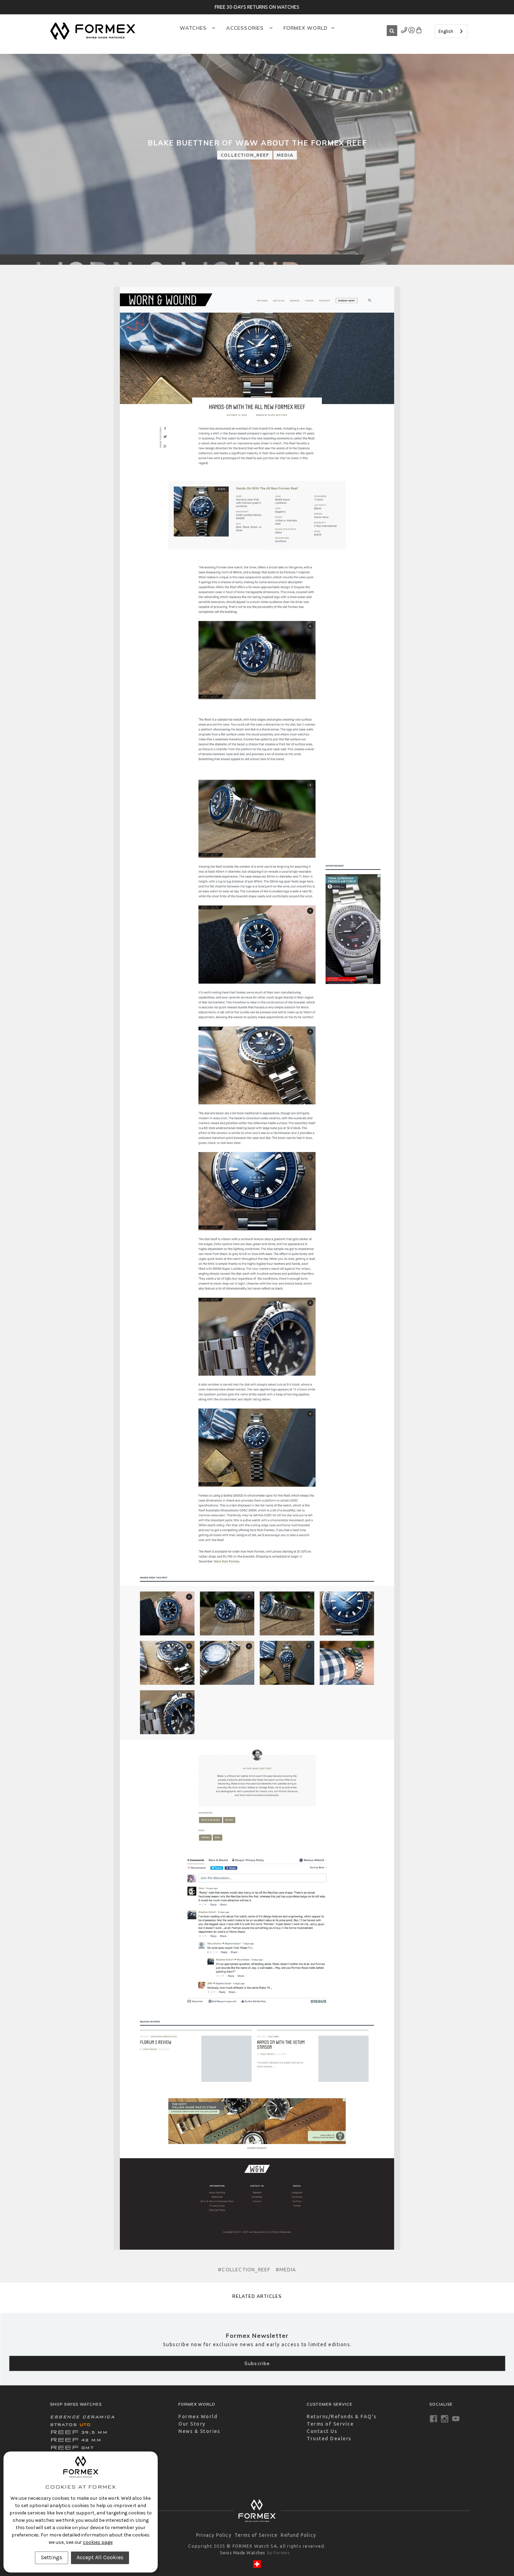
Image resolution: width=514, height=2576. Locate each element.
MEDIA (285, 155)
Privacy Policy (214, 2535)
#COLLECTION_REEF (244, 2270)
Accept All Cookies (100, 2557)
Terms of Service (330, 2424)
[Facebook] (433, 2419)
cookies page (98, 2542)
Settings (52, 2557)
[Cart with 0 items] (419, 31)
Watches (194, 28)
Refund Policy (298, 2535)
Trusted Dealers (329, 2439)
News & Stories (199, 2431)
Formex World (306, 28)
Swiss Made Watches (243, 2553)
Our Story (192, 2424)
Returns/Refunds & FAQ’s (342, 2417)
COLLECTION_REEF (245, 155)
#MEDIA (286, 2270)
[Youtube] (456, 2419)
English (446, 31)
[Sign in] (404, 31)
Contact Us (322, 2431)
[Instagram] (445, 2419)
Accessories (246, 28)
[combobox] (451, 31)
